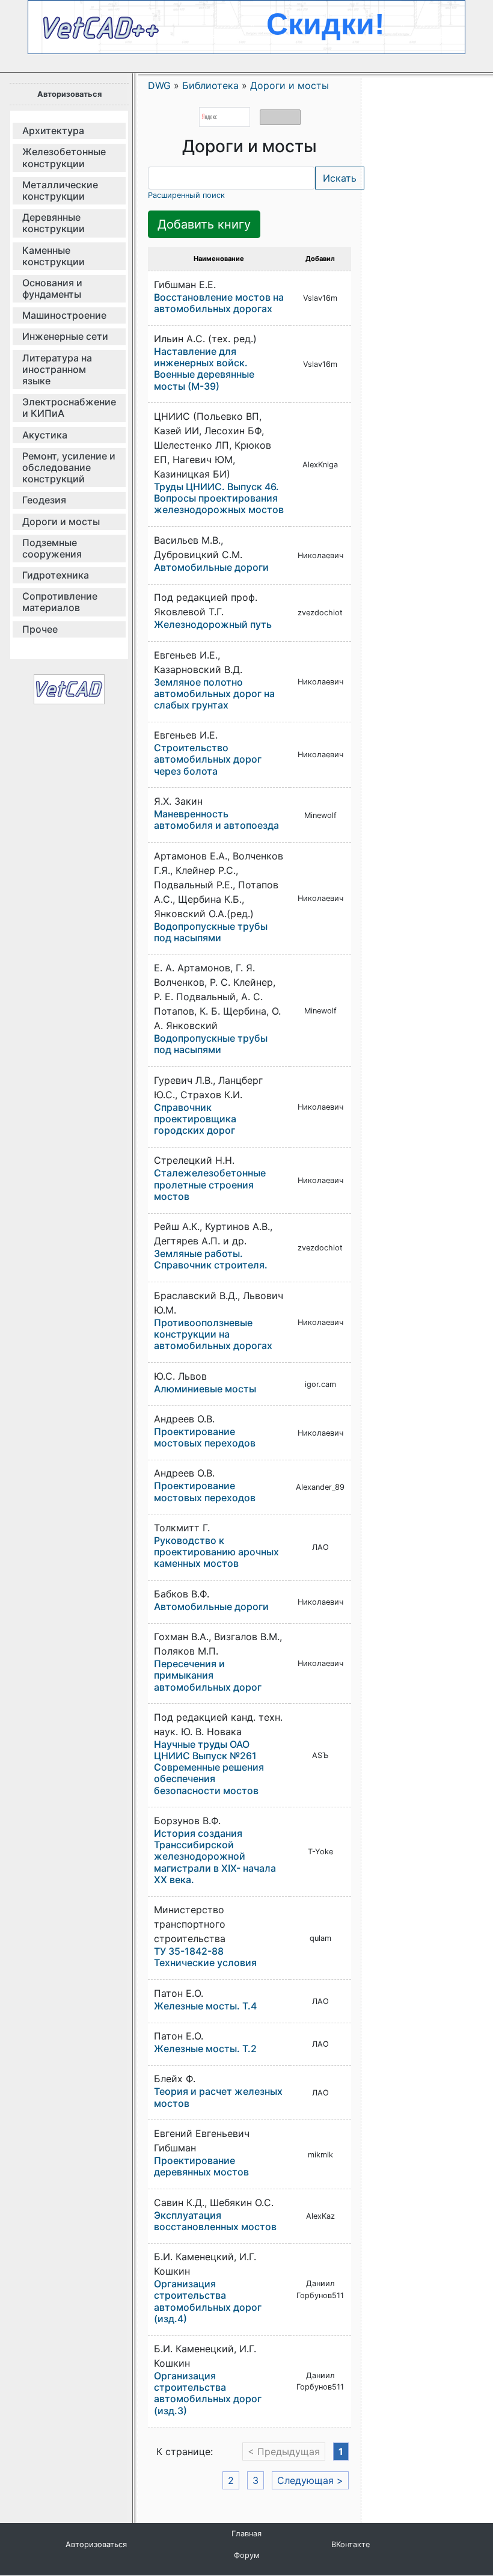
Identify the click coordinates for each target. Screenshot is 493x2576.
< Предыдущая (284, 2452)
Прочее (40, 629)
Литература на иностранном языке (57, 369)
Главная (246, 2534)
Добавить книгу (204, 224)
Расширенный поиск (186, 195)
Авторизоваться (69, 94)
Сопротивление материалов (60, 602)
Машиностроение (64, 315)
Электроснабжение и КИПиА (69, 407)
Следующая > (310, 2480)
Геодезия (44, 500)
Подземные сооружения (52, 548)
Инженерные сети (65, 336)
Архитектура (53, 131)
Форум (247, 2555)
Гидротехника (56, 575)
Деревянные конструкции (54, 223)
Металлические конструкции (60, 190)
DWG (159, 85)
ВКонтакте (351, 2544)
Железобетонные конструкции (64, 157)
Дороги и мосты (61, 521)
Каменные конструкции (54, 256)
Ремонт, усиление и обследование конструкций (69, 467)
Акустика (45, 435)
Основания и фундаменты (52, 288)
